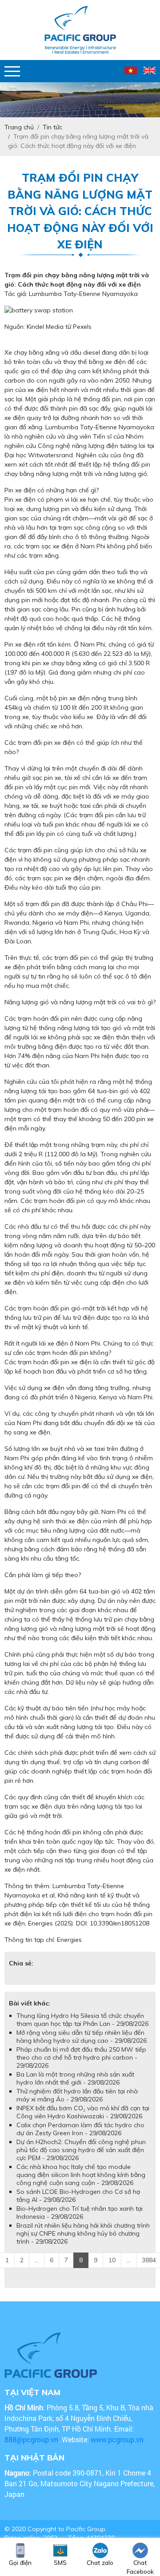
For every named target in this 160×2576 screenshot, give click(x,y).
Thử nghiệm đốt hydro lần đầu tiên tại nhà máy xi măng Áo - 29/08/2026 (77, 2095)
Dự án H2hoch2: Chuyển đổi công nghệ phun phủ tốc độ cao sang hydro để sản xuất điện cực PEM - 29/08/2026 (81, 2150)
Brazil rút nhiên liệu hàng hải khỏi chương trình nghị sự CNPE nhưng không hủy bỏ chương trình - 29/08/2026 (83, 2233)
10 (112, 2260)
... (37, 2260)
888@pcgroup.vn (31, 2439)
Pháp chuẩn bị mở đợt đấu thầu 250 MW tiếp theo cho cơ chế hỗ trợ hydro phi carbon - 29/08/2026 (81, 2057)
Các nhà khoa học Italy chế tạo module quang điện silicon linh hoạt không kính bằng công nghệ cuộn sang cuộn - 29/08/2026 (81, 2175)
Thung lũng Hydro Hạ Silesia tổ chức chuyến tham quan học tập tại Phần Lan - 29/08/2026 (82, 2020)
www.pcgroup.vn (118, 2439)
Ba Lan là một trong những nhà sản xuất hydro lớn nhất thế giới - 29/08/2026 (75, 2078)
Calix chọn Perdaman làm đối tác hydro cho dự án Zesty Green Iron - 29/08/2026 (80, 2129)
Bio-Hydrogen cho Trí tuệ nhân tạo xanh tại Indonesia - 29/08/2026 (80, 2213)
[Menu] (12, 71)
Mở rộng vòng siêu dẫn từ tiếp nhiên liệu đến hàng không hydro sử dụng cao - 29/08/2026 (82, 2037)
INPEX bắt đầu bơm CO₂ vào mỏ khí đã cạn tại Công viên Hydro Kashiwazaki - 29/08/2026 (83, 2112)
